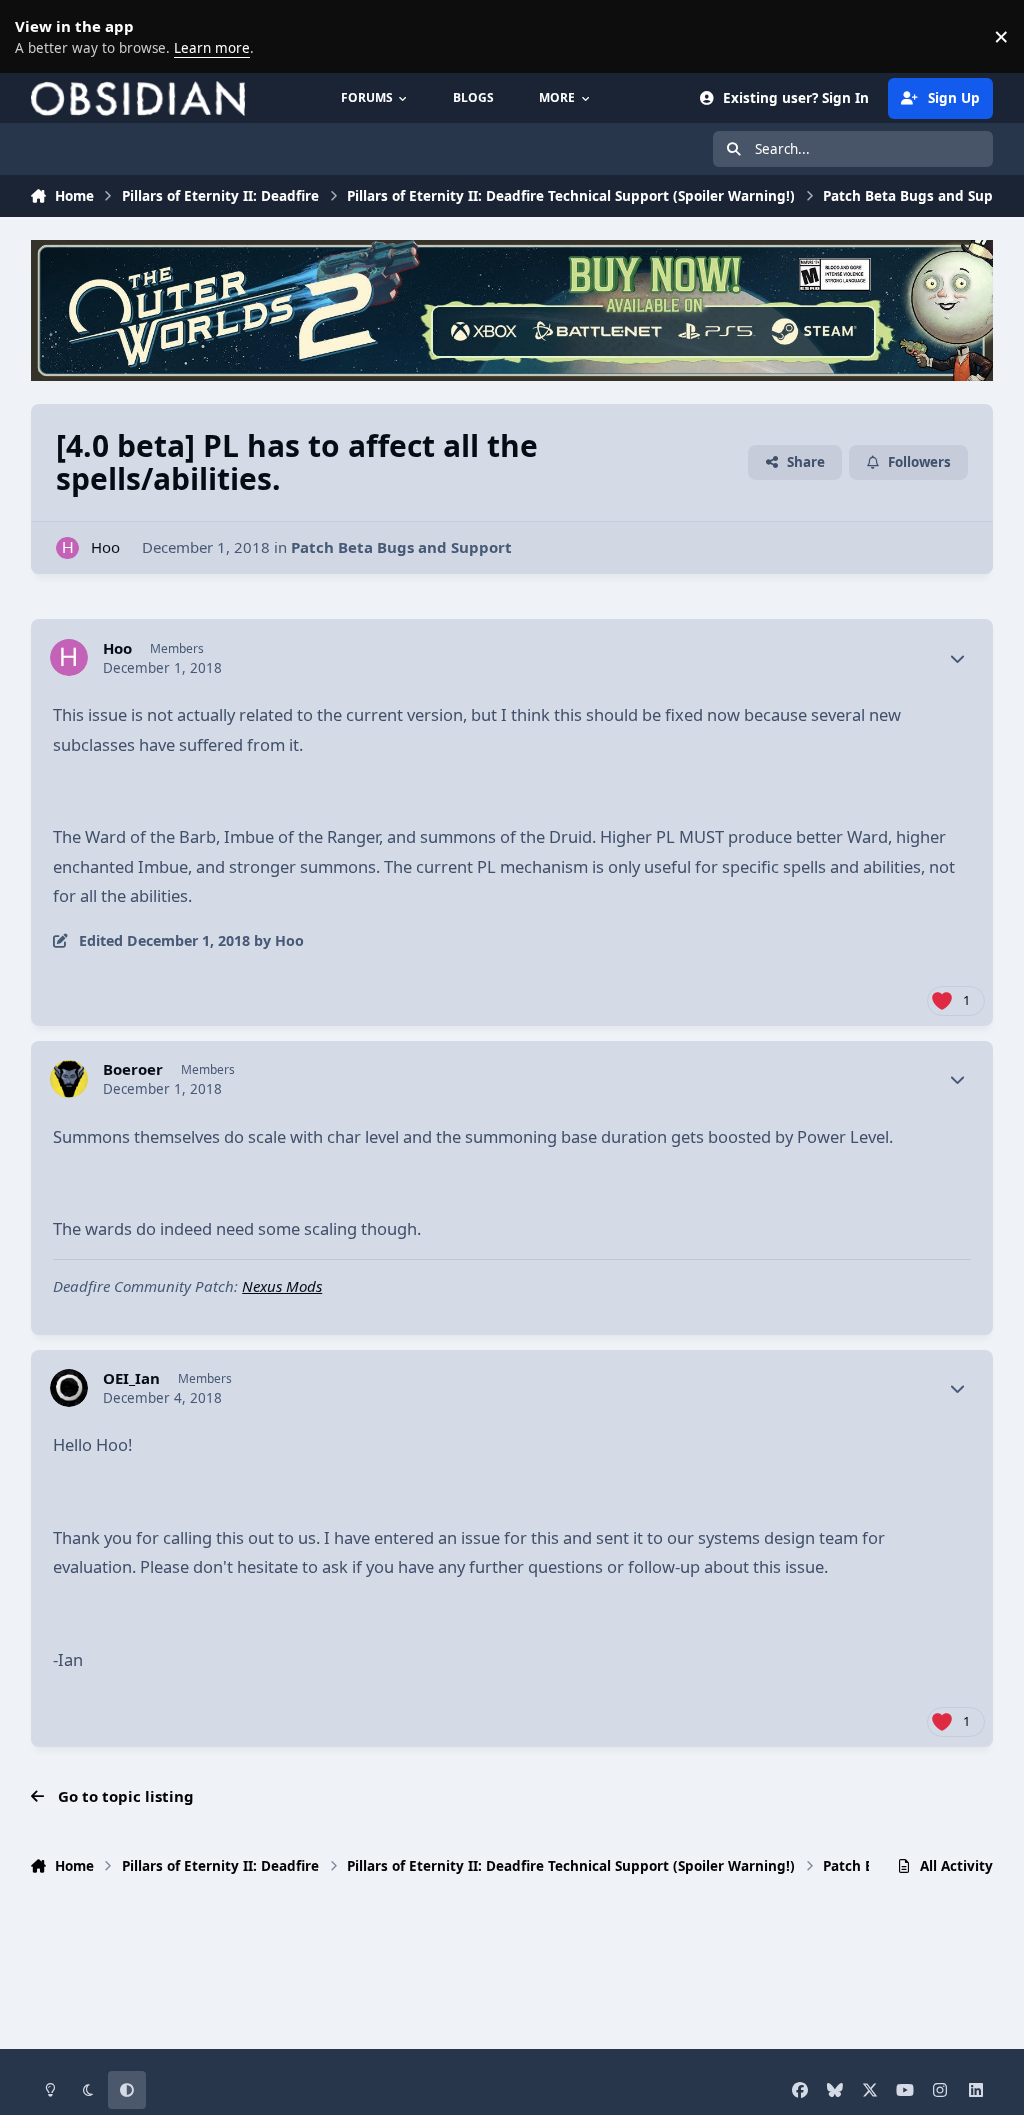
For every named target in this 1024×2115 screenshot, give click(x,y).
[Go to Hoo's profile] (67, 548)
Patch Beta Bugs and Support (401, 547)
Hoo (105, 547)
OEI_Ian (131, 1378)
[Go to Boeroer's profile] (69, 1079)
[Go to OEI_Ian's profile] (69, 1388)
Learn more (40, 36)
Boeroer (133, 1069)
